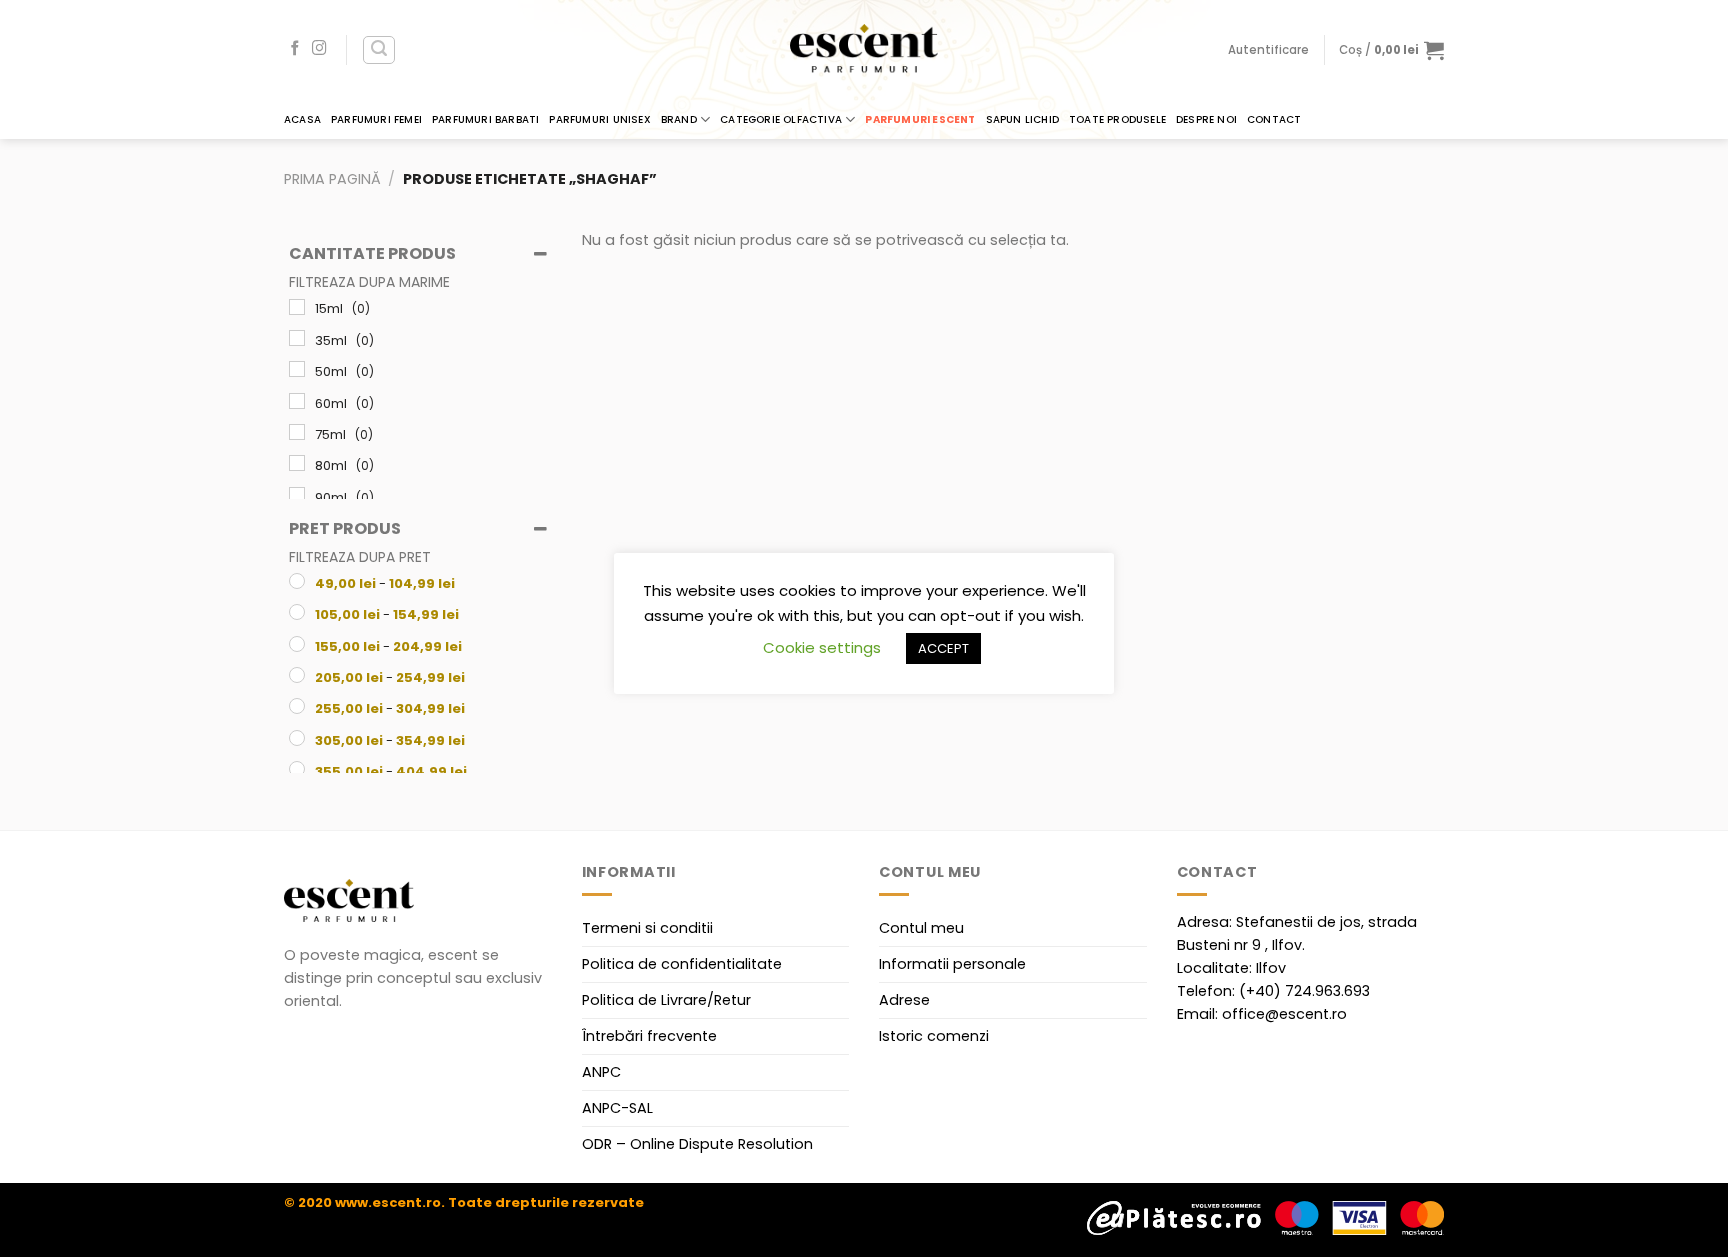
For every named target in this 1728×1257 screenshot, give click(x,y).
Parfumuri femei (376, 119)
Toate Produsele (1117, 119)
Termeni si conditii (647, 928)
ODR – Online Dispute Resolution (697, 1144)
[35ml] (297, 338)
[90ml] (297, 495)
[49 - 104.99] (297, 581)
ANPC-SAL (617, 1108)
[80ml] (297, 463)
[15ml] (297, 307)
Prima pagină (332, 179)
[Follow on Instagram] (319, 49)
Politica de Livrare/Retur (666, 1000)
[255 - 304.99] (297, 706)
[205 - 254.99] (297, 675)
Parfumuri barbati (485, 119)
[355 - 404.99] (297, 769)
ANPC (601, 1072)
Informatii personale (952, 964)
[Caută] (379, 50)
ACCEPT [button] (943, 648)
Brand (679, 119)
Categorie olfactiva (781, 119)
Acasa (302, 119)
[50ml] (297, 369)
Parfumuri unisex (599, 119)
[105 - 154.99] (297, 612)
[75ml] (297, 432)
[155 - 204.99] (297, 644)
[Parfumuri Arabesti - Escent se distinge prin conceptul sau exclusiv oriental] (864, 50)
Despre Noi (1206, 119)
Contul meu (921, 928)
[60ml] (297, 401)
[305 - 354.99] (297, 738)
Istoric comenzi (934, 1036)
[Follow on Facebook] (295, 49)
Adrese (904, 1000)
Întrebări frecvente (649, 1036)
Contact (1274, 119)
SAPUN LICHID (1022, 119)
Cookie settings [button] (822, 647)
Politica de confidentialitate (682, 964)
